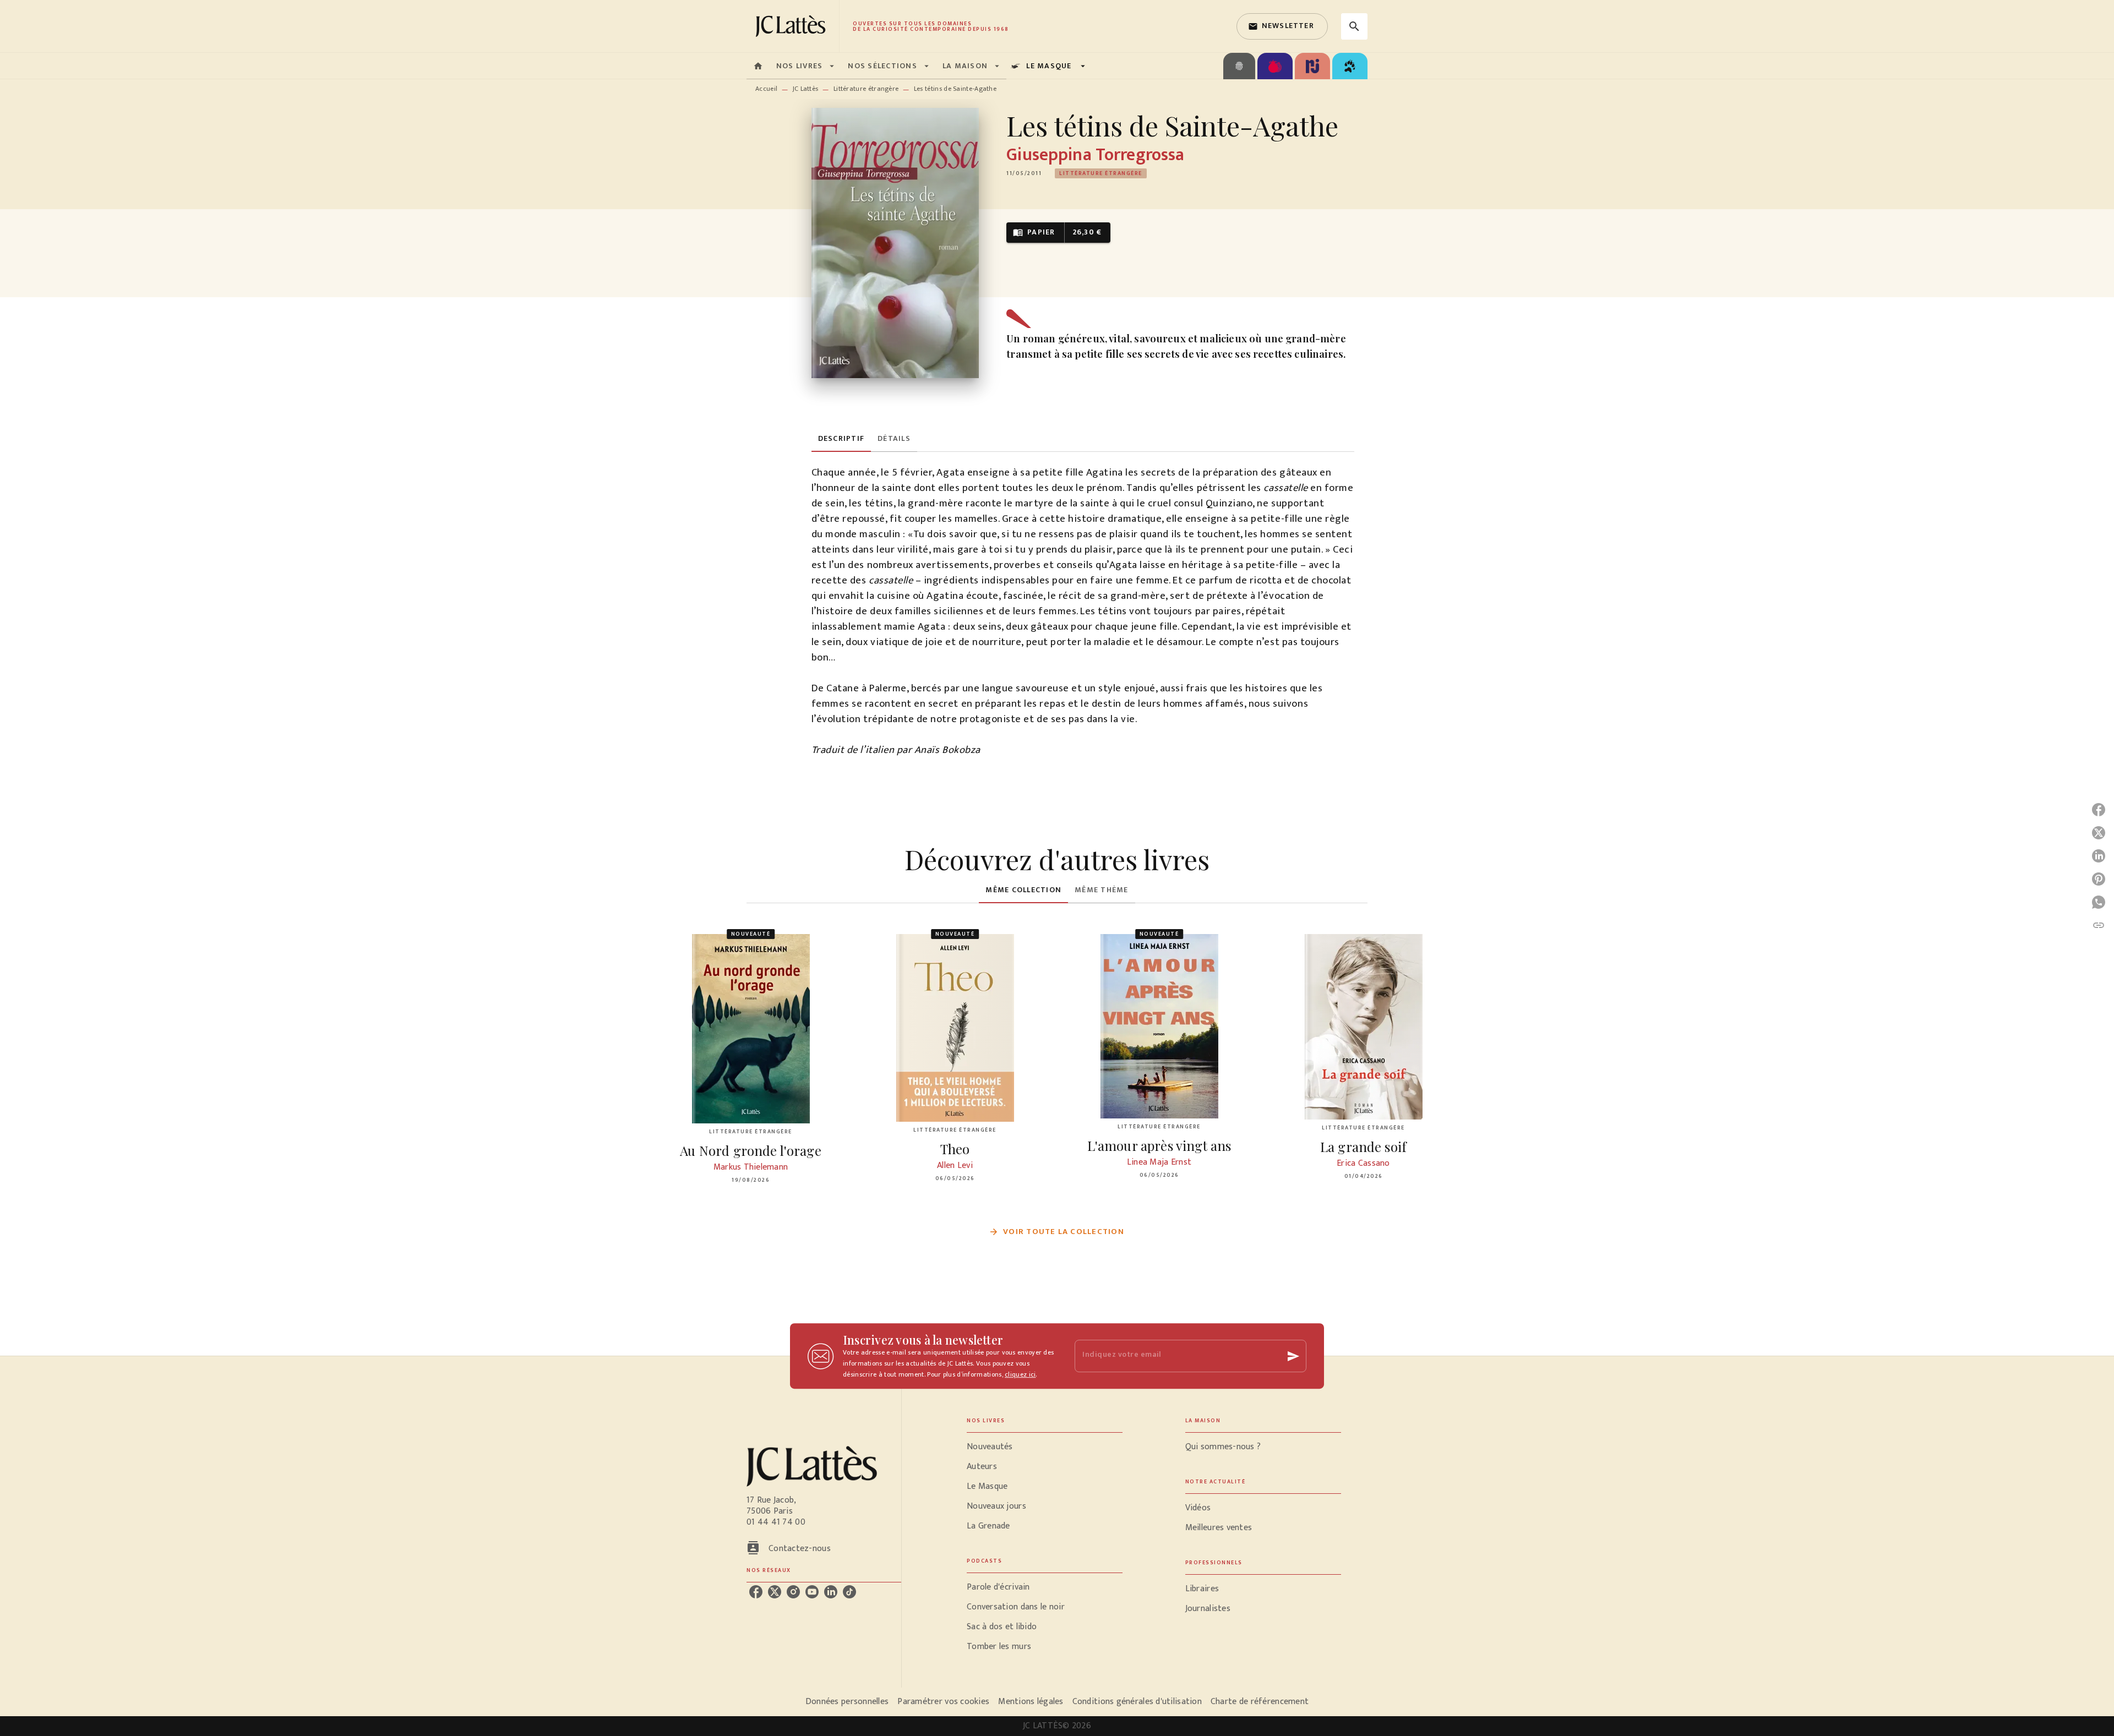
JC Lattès (806, 89)
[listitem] (756, 1592)
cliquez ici (1020, 1374)
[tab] (758, 66)
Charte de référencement (1260, 1702)
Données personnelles (847, 1702)
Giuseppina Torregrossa (1095, 155)
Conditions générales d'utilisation (1137, 1702)
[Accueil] (793, 26)
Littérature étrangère (866, 89)
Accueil (766, 89)
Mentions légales (1031, 1702)
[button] (1282, 26)
